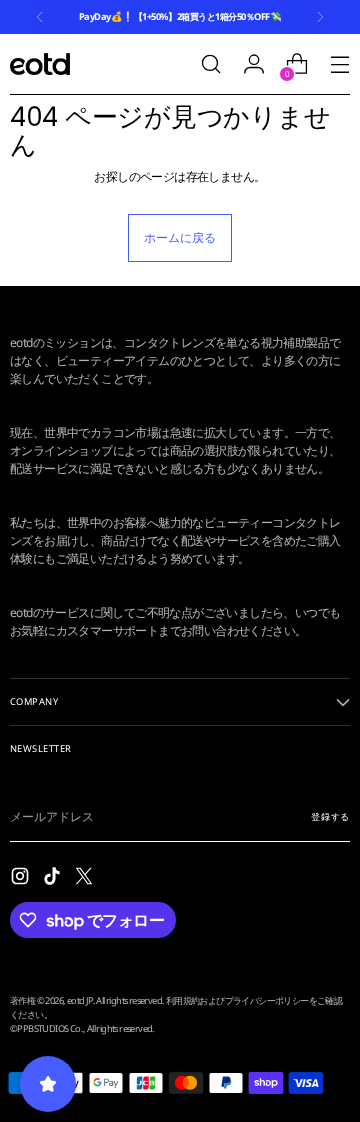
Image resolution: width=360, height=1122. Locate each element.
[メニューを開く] (339, 64)
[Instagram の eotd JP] (22, 878)
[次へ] (320, 17)
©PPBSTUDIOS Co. (46, 1028)
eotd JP (80, 1000)
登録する (330, 816)
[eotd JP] (40, 63)
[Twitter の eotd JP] (86, 878)
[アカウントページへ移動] (253, 64)
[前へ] (40, 17)
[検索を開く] (210, 64)
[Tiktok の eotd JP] (54, 878)
